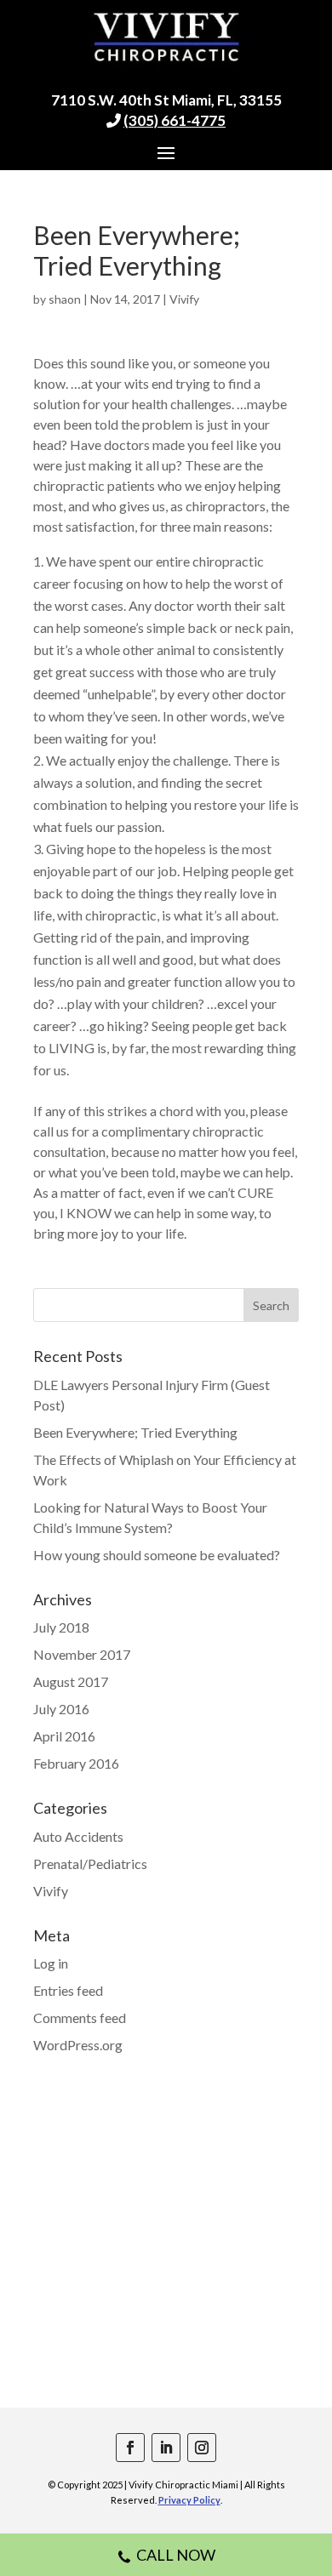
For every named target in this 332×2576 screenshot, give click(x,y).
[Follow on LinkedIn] (166, 2448)
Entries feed (68, 1990)
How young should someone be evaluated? (157, 1555)
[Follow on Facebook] (130, 2448)
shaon (65, 299)
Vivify (184, 299)
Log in (51, 1963)
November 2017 (82, 1654)
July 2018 (61, 1627)
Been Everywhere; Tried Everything (135, 1432)
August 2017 (71, 1681)
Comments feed (80, 2017)
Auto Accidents (78, 1836)
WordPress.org (78, 2045)
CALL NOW (176, 2555)
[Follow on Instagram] (202, 2448)
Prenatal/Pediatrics (90, 1864)
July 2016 (61, 1709)
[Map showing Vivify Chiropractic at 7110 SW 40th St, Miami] (166, 2254)
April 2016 (64, 1736)
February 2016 (76, 1763)
